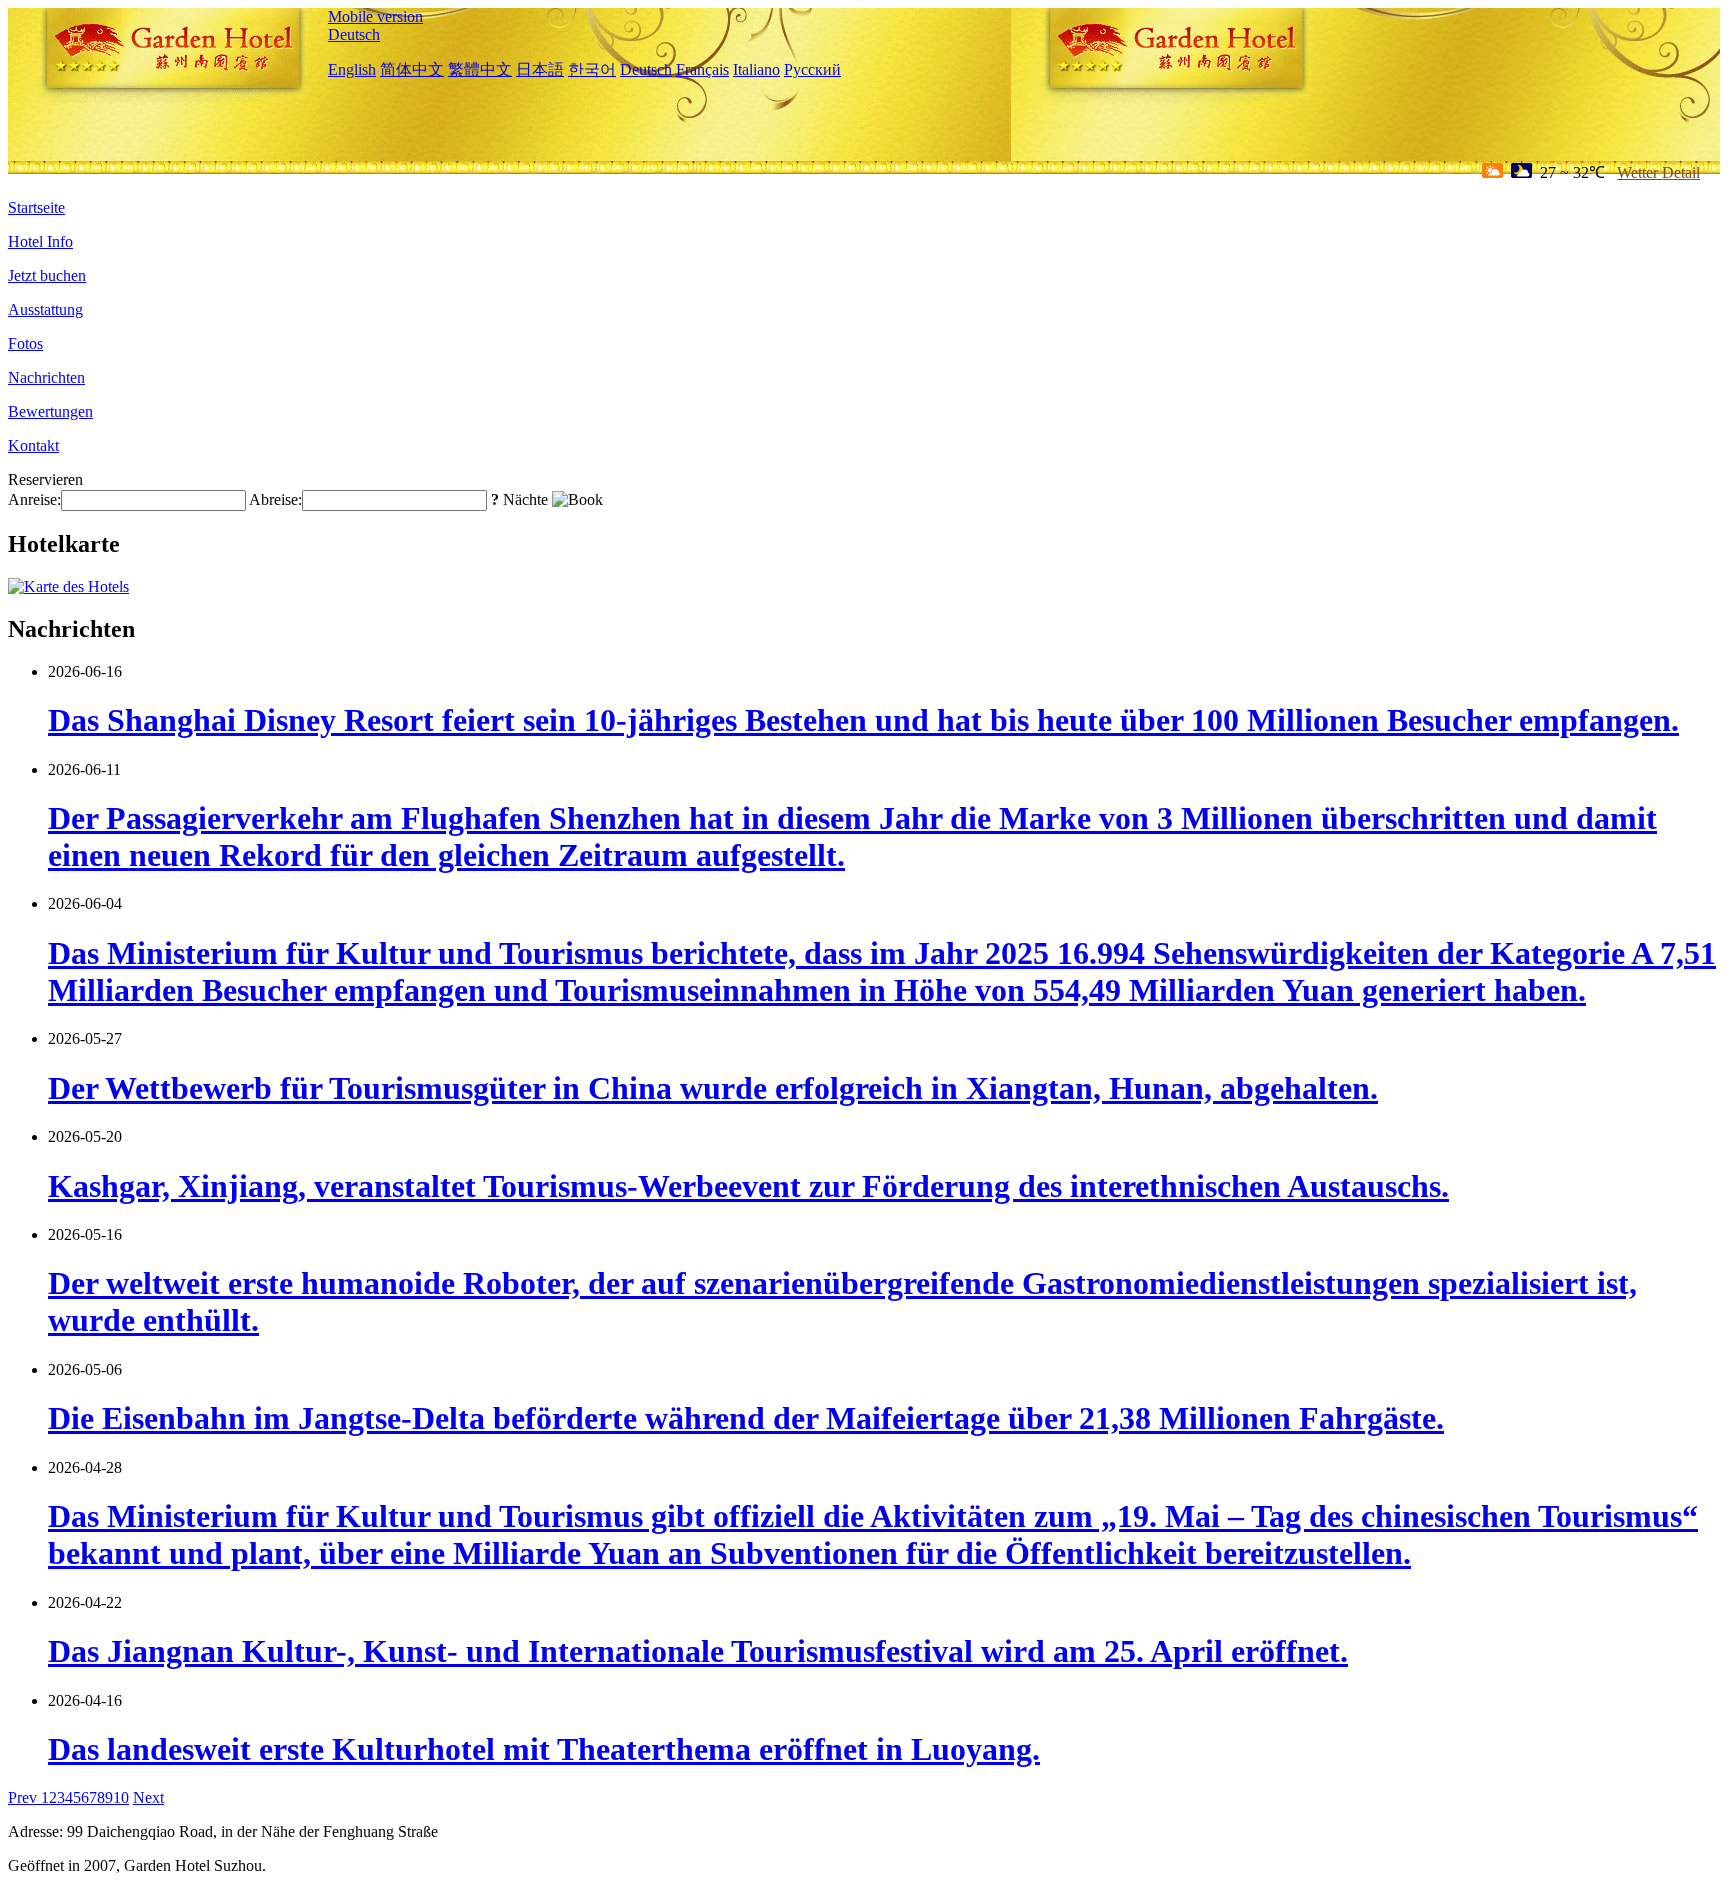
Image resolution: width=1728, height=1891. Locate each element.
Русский (812, 69)
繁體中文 (480, 69)
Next (148, 1797)
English (352, 69)
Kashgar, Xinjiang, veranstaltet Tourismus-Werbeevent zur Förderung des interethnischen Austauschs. (748, 1186)
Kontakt (33, 445)
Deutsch (354, 34)
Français (702, 69)
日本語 (540, 69)
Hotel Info (40, 241)
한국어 (592, 69)
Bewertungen (50, 411)
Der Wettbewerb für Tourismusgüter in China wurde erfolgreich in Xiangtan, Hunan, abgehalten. (713, 1088)
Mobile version (375, 16)
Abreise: (275, 499)
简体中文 (412, 69)
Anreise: (34, 499)
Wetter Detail (1658, 172)
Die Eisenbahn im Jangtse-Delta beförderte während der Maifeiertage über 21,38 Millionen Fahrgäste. (746, 1418)
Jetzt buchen (47, 275)
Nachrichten (46, 377)
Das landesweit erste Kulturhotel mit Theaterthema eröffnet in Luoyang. (544, 1749)
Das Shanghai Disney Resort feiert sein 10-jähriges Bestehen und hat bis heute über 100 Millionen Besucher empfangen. (863, 720)
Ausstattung (45, 309)
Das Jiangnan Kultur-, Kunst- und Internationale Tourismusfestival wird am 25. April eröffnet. (698, 1651)
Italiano (756, 69)
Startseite (36, 207)
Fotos (25, 343)
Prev (24, 1797)
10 (121, 1797)
